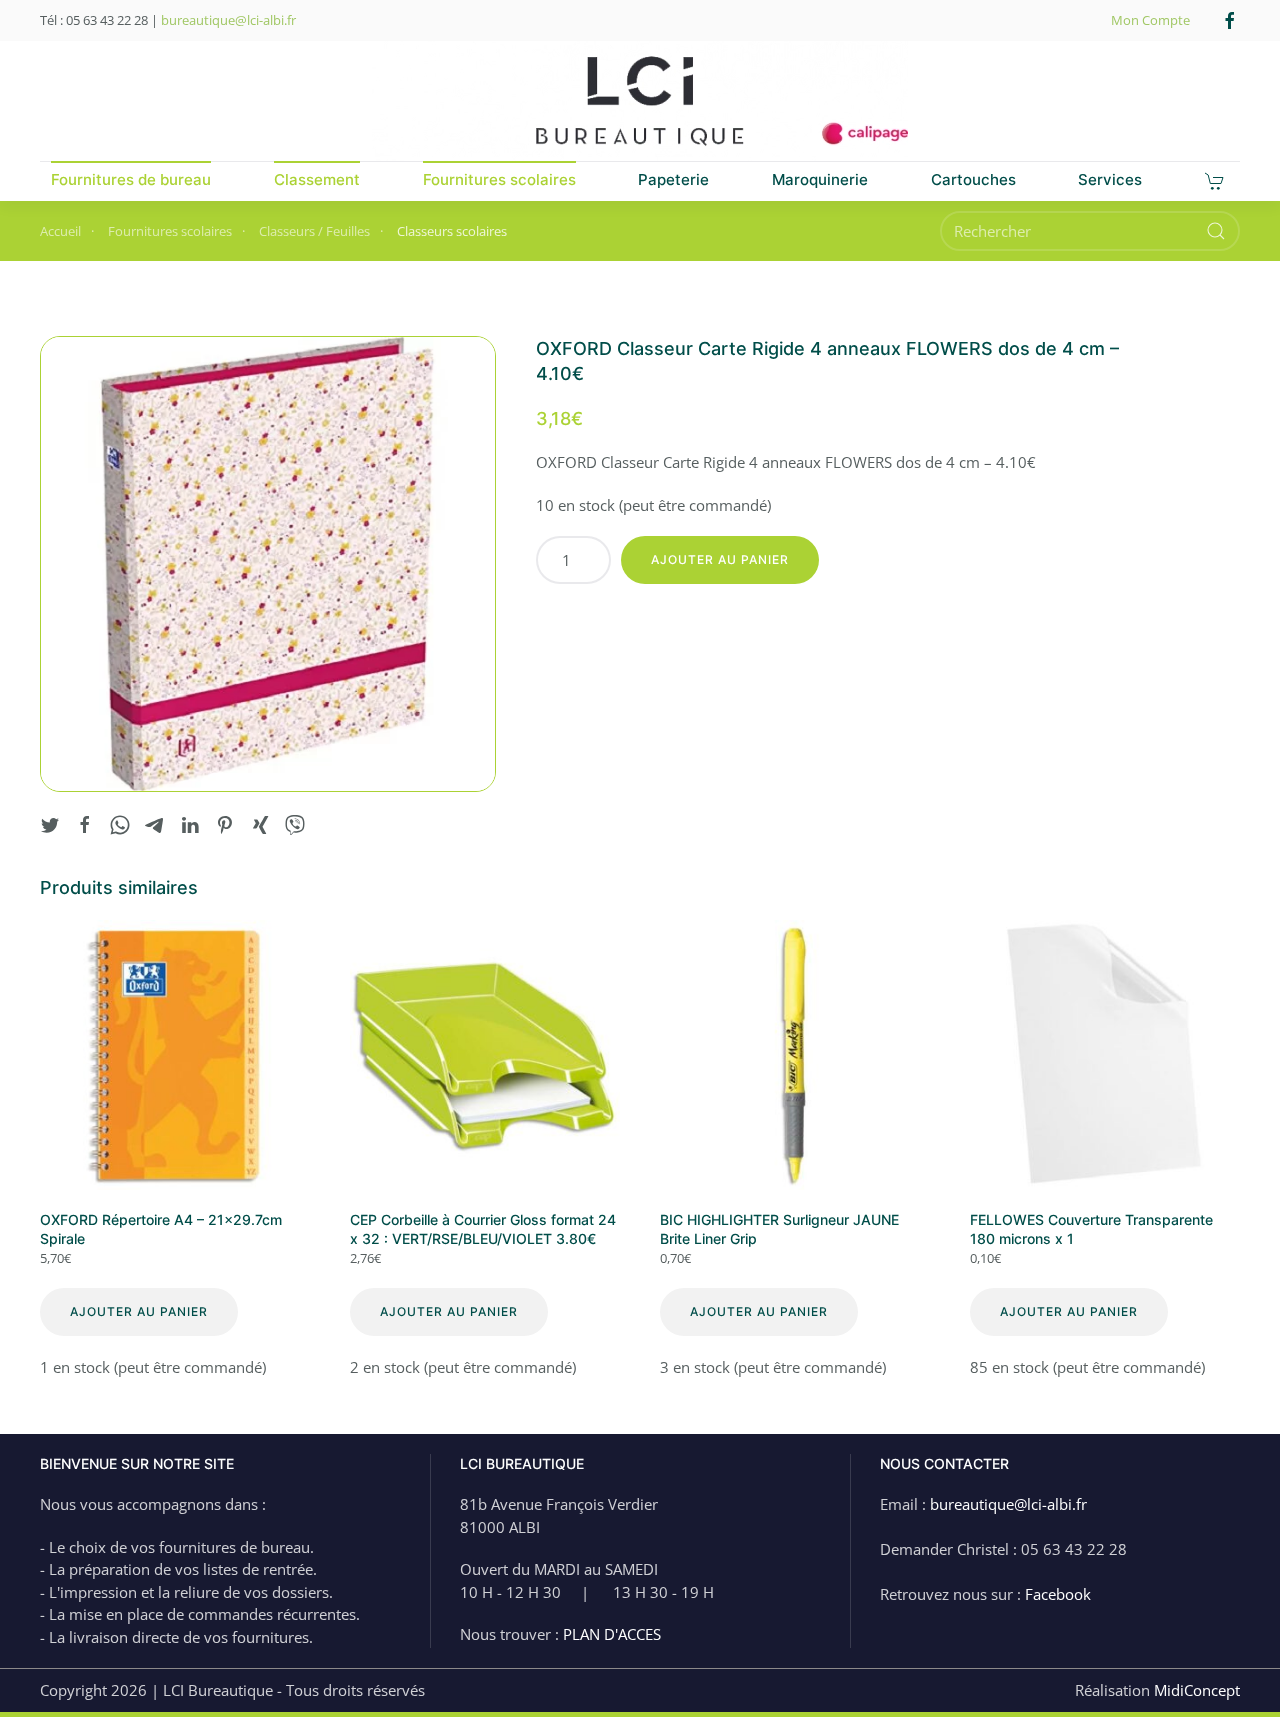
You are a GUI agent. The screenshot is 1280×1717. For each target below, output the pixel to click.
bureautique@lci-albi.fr (228, 20)
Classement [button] (317, 179)
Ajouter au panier (720, 559)
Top (1232, 1669)
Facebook (1058, 1594)
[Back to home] (640, 101)
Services (1110, 179)
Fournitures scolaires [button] (499, 179)
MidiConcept (1197, 1690)
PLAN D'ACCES (612, 1634)
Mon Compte (1150, 20)
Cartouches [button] (973, 179)
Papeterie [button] (673, 179)
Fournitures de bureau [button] (131, 179)
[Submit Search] (1216, 231)
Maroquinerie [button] (820, 179)
